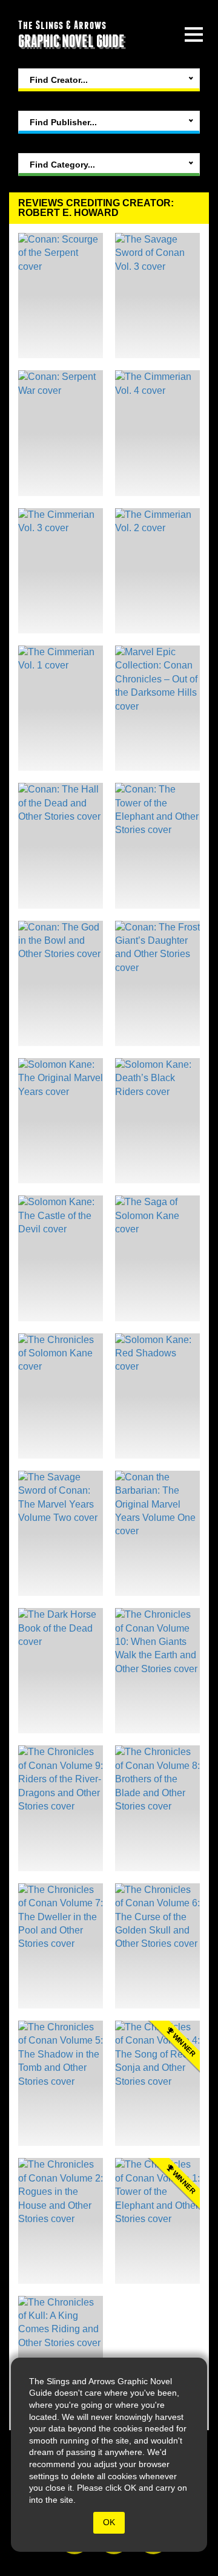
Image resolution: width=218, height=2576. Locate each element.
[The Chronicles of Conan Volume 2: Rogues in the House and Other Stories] (61, 2221)
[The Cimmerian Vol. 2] (157, 571)
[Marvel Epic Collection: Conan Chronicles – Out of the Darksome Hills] (157, 708)
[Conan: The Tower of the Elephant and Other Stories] (157, 845)
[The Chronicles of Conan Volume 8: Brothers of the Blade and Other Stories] (157, 1808)
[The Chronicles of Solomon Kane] (61, 1396)
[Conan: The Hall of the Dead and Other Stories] (61, 845)
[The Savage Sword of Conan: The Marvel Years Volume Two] (61, 1533)
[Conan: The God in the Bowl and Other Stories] (61, 983)
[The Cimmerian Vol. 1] (61, 708)
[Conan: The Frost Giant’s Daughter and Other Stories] (157, 983)
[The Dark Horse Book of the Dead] (61, 1671)
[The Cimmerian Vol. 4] (157, 433)
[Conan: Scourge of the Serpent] (61, 296)
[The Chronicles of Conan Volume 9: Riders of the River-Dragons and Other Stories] (61, 1808)
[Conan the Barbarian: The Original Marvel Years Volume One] (157, 1533)
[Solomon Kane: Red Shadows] (157, 1396)
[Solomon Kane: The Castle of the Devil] (61, 1258)
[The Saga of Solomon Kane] (157, 1258)
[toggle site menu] (194, 34)
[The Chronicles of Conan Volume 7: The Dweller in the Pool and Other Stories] (61, 1946)
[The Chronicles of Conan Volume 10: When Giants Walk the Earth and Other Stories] (157, 1671)
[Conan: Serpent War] (61, 433)
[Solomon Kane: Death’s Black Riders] (157, 1121)
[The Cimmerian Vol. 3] (61, 571)
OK (109, 2522)
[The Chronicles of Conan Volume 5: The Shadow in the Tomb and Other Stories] (61, 2083)
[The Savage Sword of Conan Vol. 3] (157, 296)
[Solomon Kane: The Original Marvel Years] (61, 1121)
